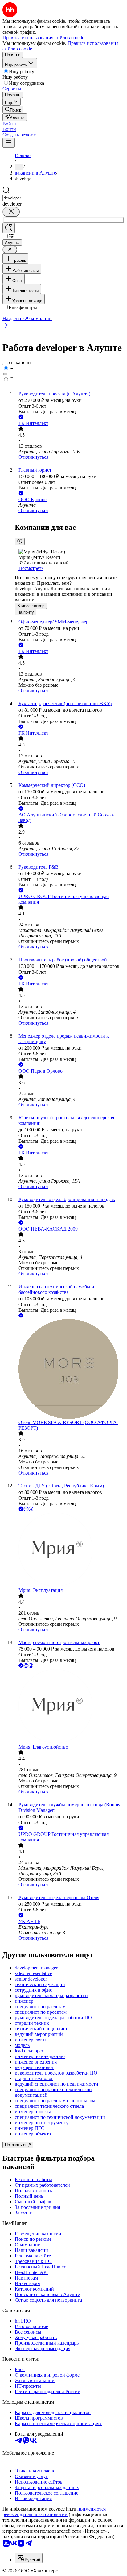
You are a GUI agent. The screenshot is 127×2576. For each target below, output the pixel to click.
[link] (13, 110)
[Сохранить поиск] (9, 228)
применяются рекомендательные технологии (54, 2512)
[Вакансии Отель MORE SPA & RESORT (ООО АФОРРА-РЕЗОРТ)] (70, 1369)
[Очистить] (11, 212)
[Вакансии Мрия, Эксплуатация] (70, 1550)
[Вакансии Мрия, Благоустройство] (70, 1707)
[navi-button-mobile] (9, 143)
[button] (9, 124)
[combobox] (31, 198)
